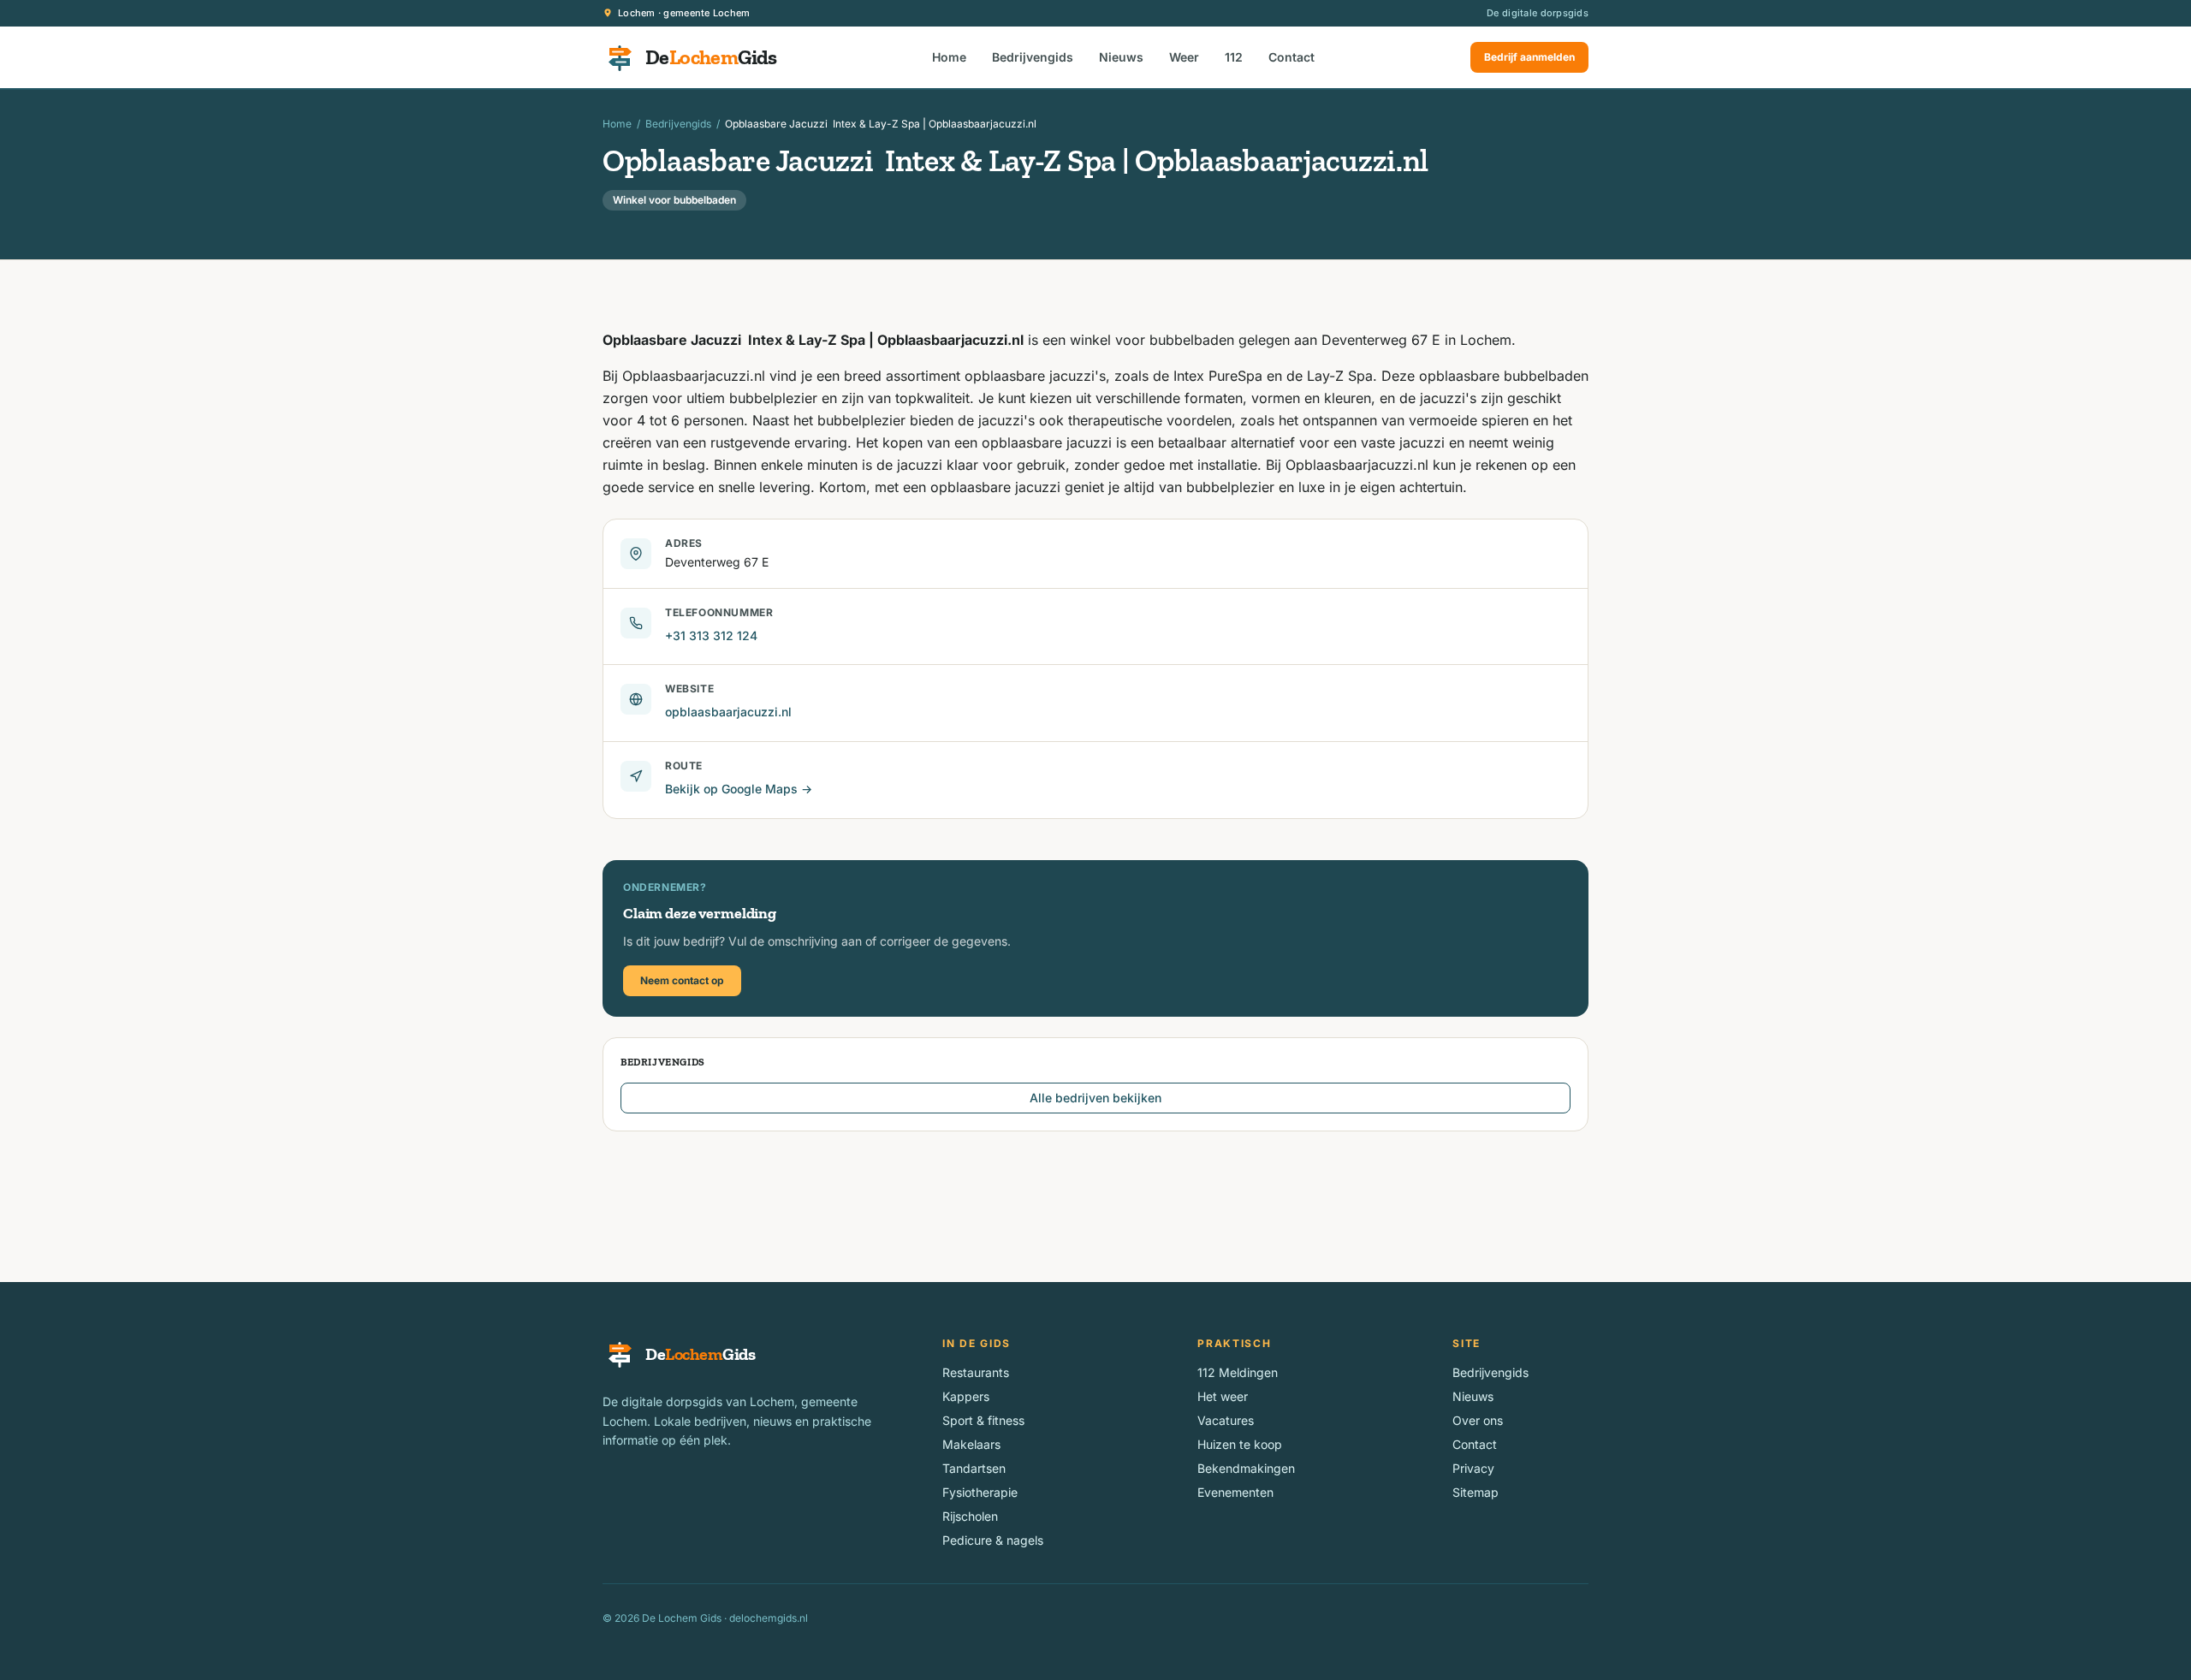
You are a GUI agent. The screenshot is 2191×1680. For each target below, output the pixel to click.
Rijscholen (970, 1516)
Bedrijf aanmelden (1529, 57)
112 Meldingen (1238, 1372)
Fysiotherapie (980, 1492)
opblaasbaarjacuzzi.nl (728, 712)
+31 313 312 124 (711, 635)
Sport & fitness (983, 1420)
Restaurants (976, 1372)
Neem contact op (682, 980)
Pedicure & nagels (993, 1540)
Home (949, 57)
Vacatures (1226, 1420)
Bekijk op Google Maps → (739, 789)
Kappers (966, 1396)
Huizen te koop (1240, 1444)
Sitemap (1476, 1492)
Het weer (1223, 1396)
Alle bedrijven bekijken (1095, 1098)
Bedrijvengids (1033, 57)
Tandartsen (974, 1468)
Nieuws (1121, 57)
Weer (1184, 57)
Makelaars (971, 1444)
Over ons (1478, 1420)
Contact (1291, 57)
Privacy (1473, 1468)
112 (1234, 57)
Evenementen (1235, 1492)
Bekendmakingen (1246, 1468)
